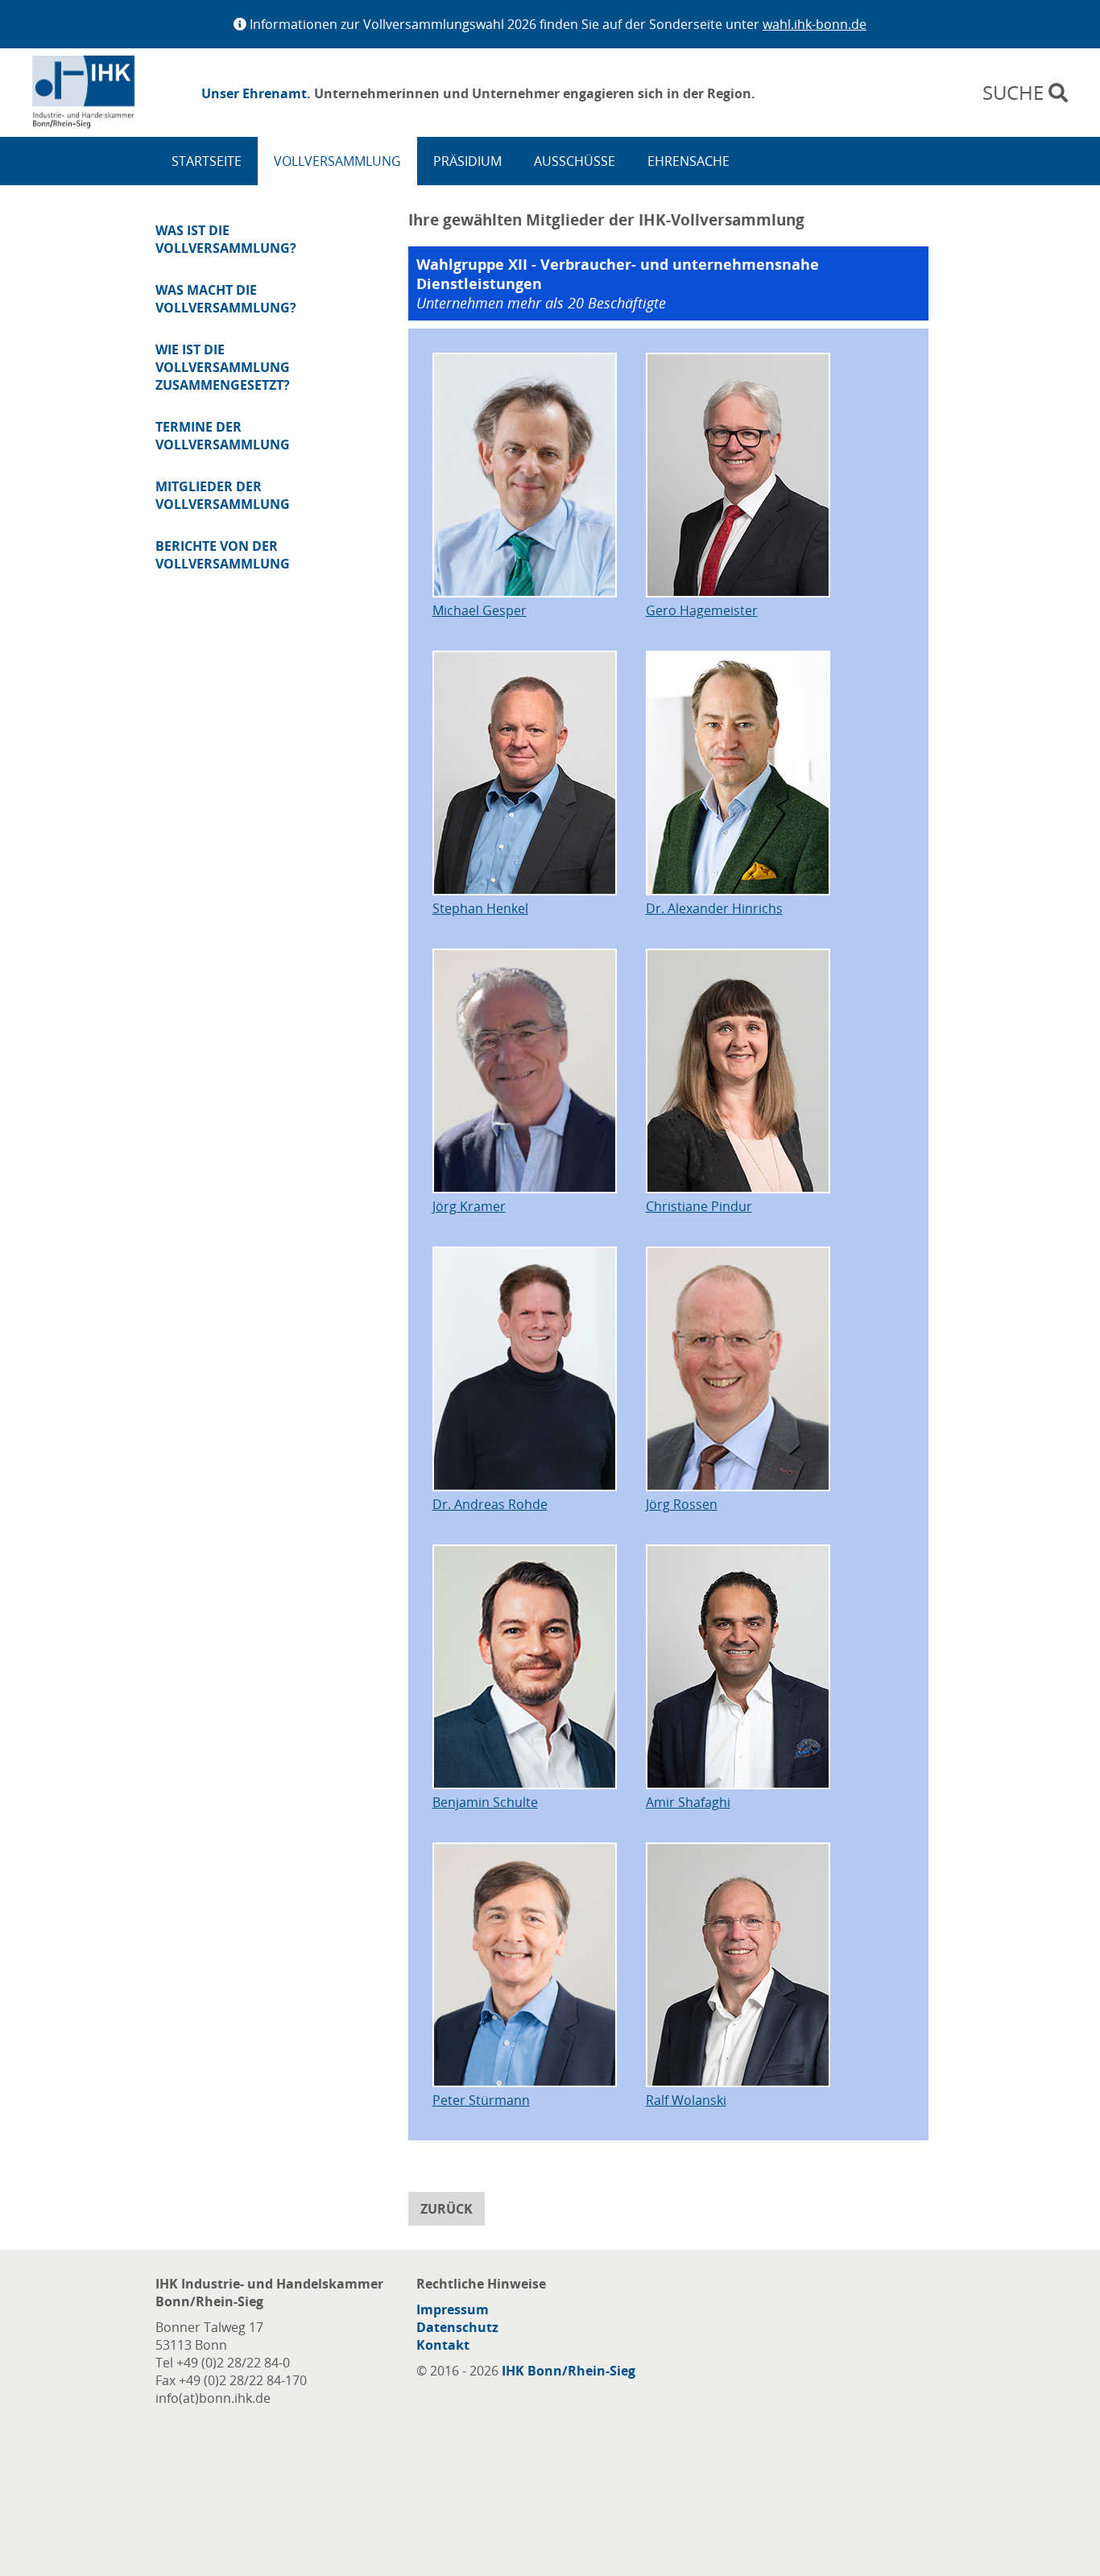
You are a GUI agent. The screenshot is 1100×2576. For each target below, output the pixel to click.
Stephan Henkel (480, 908)
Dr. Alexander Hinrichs (714, 908)
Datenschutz (457, 2327)
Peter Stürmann (481, 2100)
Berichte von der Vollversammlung (223, 555)
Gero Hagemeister (702, 610)
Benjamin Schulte (485, 1802)
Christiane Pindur (699, 1206)
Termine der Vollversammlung (223, 436)
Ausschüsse (575, 161)
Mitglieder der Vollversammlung (223, 495)
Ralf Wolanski (686, 2100)
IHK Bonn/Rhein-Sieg (569, 2371)
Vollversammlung (337, 161)
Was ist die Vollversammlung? (226, 239)
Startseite (207, 161)
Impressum (453, 2309)
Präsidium (467, 161)
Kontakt (443, 2345)
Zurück (447, 2209)
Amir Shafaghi (688, 1802)
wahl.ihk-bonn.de (815, 24)
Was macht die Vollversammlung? (226, 299)
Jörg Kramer (469, 1206)
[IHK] (109, 93)
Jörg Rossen (682, 1504)
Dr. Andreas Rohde (490, 1504)
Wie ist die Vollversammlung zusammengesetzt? (223, 367)
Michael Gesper (480, 610)
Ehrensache (689, 161)
